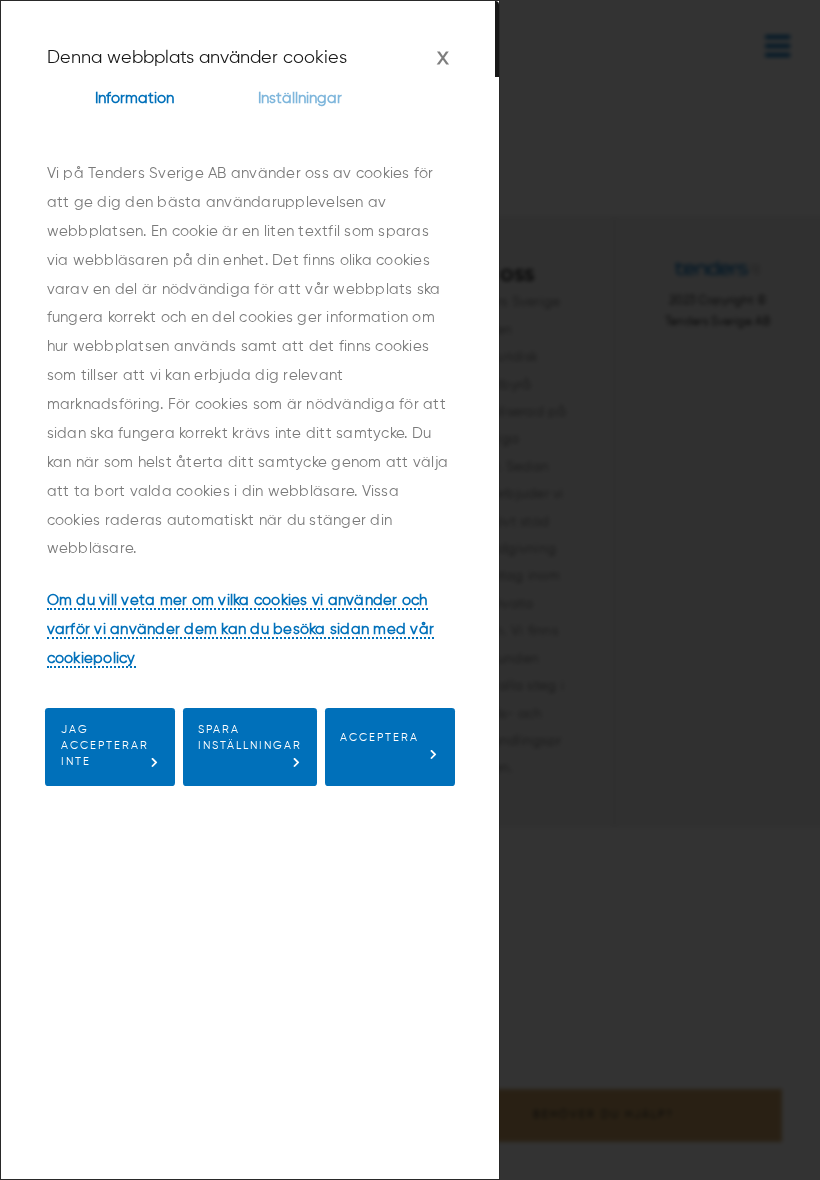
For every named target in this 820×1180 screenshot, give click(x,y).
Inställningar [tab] (300, 98)
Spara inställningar (250, 738)
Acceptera (379, 738)
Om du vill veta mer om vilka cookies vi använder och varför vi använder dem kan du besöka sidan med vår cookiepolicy (241, 629)
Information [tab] (134, 98)
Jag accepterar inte (105, 746)
